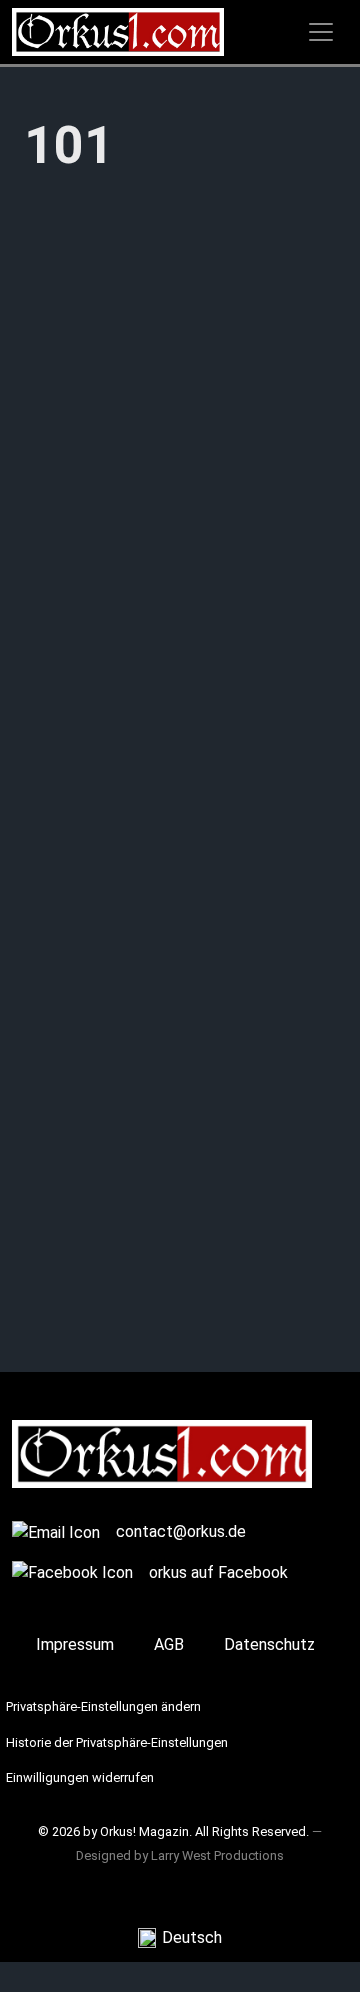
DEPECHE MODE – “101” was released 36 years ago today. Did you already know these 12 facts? (178, 1257)
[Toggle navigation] (321, 32)
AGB (169, 1644)
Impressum (75, 1644)
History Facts (74, 759)
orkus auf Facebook (218, 1572)
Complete (60, 1403)
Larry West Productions (217, 1855)
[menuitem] (180, 1938)
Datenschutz (269, 1644)
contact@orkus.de (181, 1531)
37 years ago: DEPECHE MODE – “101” (178, 675)
